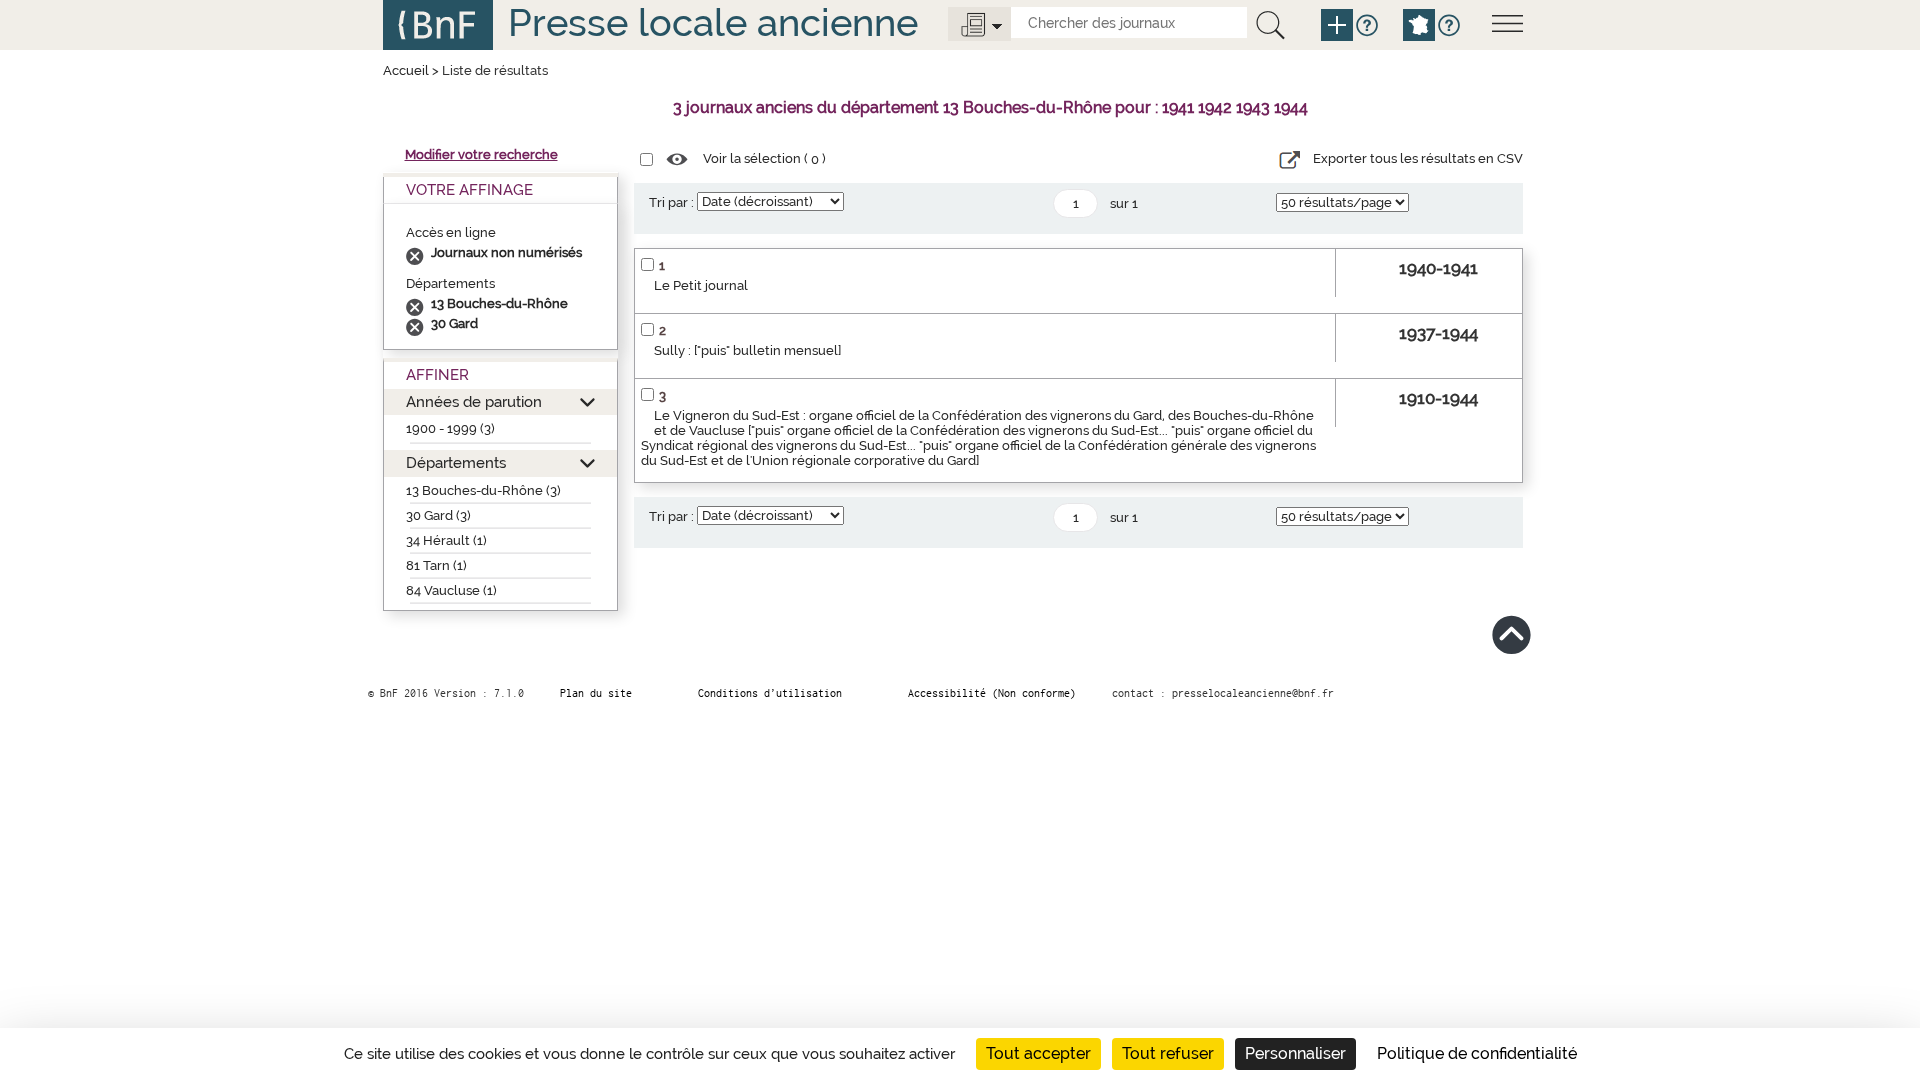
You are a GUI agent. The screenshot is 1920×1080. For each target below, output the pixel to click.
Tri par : (671, 202)
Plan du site (596, 693)
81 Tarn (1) (436, 565)
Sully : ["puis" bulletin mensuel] (747, 350)
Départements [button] (456, 462)
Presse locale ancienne (713, 22)
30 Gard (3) (438, 515)
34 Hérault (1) (446, 540)
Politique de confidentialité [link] (1477, 1053)
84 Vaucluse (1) (451, 590)
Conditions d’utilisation (770, 693)
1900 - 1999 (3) (450, 428)
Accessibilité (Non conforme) (992, 693)
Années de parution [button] (474, 401)
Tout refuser (1168, 1053)
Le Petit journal (701, 285)
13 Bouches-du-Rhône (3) (483, 490)
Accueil (406, 70)
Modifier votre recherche (481, 154)
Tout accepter (1038, 1053)
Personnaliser (1295, 1053)
